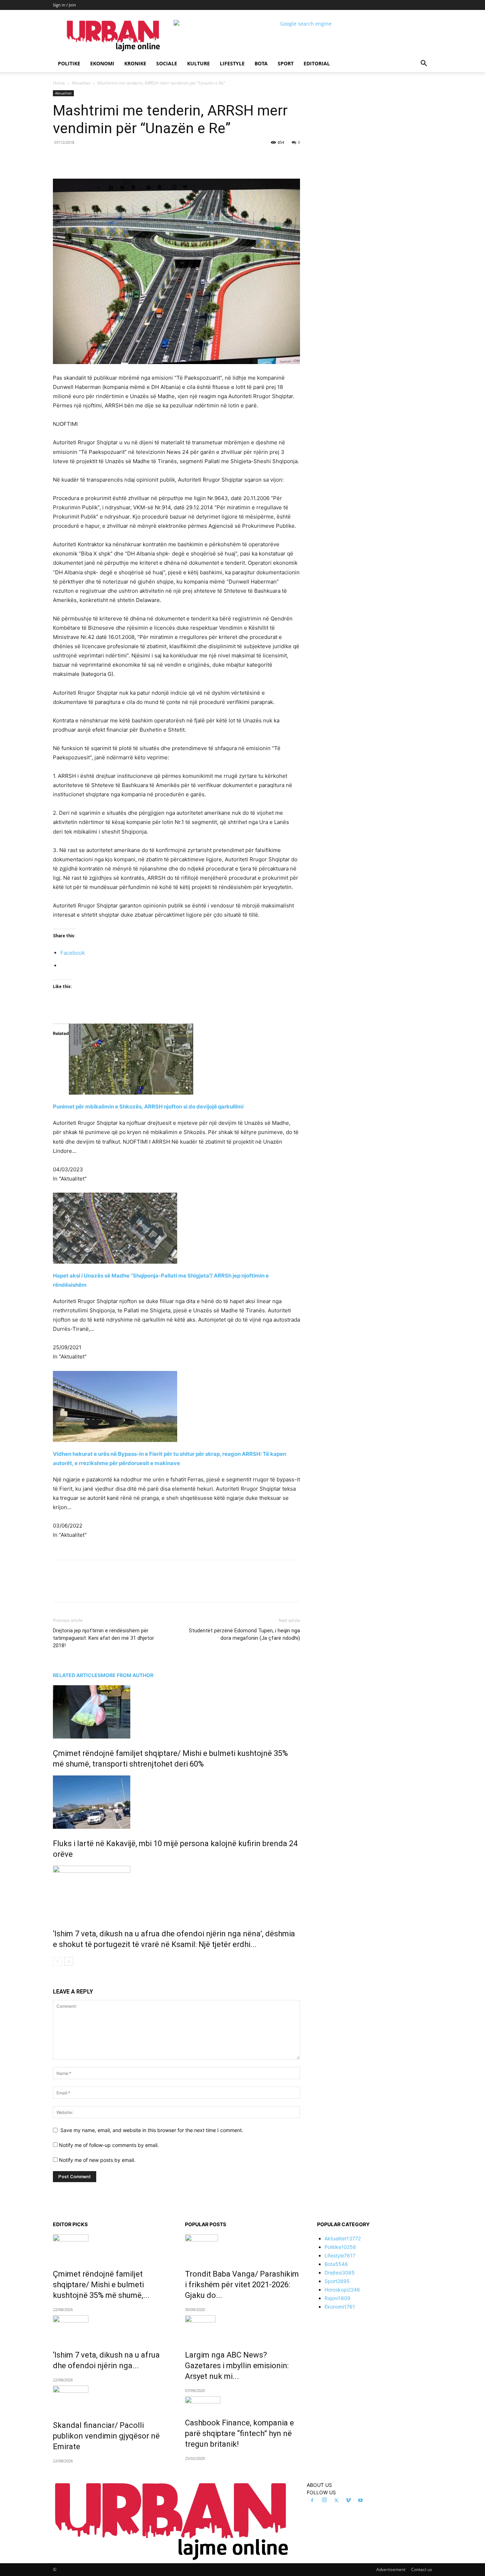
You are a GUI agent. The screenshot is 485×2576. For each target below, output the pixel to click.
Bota (261, 63)
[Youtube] (360, 2501)
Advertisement (391, 2569)
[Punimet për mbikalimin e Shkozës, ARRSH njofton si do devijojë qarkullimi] (176, 1059)
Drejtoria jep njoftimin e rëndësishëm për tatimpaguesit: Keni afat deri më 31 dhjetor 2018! (103, 1638)
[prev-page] (57, 1961)
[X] (118, 158)
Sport (286, 63)
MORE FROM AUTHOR (127, 1675)
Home (59, 83)
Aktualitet (81, 83)
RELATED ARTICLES (77, 1675)
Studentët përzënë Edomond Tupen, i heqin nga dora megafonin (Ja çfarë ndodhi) (244, 1634)
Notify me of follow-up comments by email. (109, 2145)
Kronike (135, 63)
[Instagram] (324, 2500)
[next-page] (69, 1961)
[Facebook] (102, 158)
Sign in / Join (64, 5)
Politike (69, 63)
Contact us (422, 2569)
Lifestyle (232, 63)
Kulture (198, 63)
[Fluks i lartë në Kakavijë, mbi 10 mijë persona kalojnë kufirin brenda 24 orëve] (176, 1802)
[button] (424, 64)
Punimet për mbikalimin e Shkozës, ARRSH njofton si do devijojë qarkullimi (148, 1107)
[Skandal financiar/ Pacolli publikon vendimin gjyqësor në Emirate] (110, 2398)
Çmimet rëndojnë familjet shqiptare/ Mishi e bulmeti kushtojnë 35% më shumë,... (101, 2285)
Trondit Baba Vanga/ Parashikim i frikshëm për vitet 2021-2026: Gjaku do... (242, 2285)
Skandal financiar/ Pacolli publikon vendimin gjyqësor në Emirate (106, 2436)
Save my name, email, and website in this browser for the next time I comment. (152, 2130)
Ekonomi (102, 63)
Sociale (167, 63)
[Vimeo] (348, 2501)
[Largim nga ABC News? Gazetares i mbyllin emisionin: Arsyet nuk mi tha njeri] (243, 2328)
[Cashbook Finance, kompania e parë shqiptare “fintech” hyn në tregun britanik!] (243, 2402)
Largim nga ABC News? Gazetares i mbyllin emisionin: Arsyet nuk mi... (237, 2366)
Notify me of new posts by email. (97, 2160)
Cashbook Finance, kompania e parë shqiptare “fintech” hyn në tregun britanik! (239, 2433)
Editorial (317, 63)
